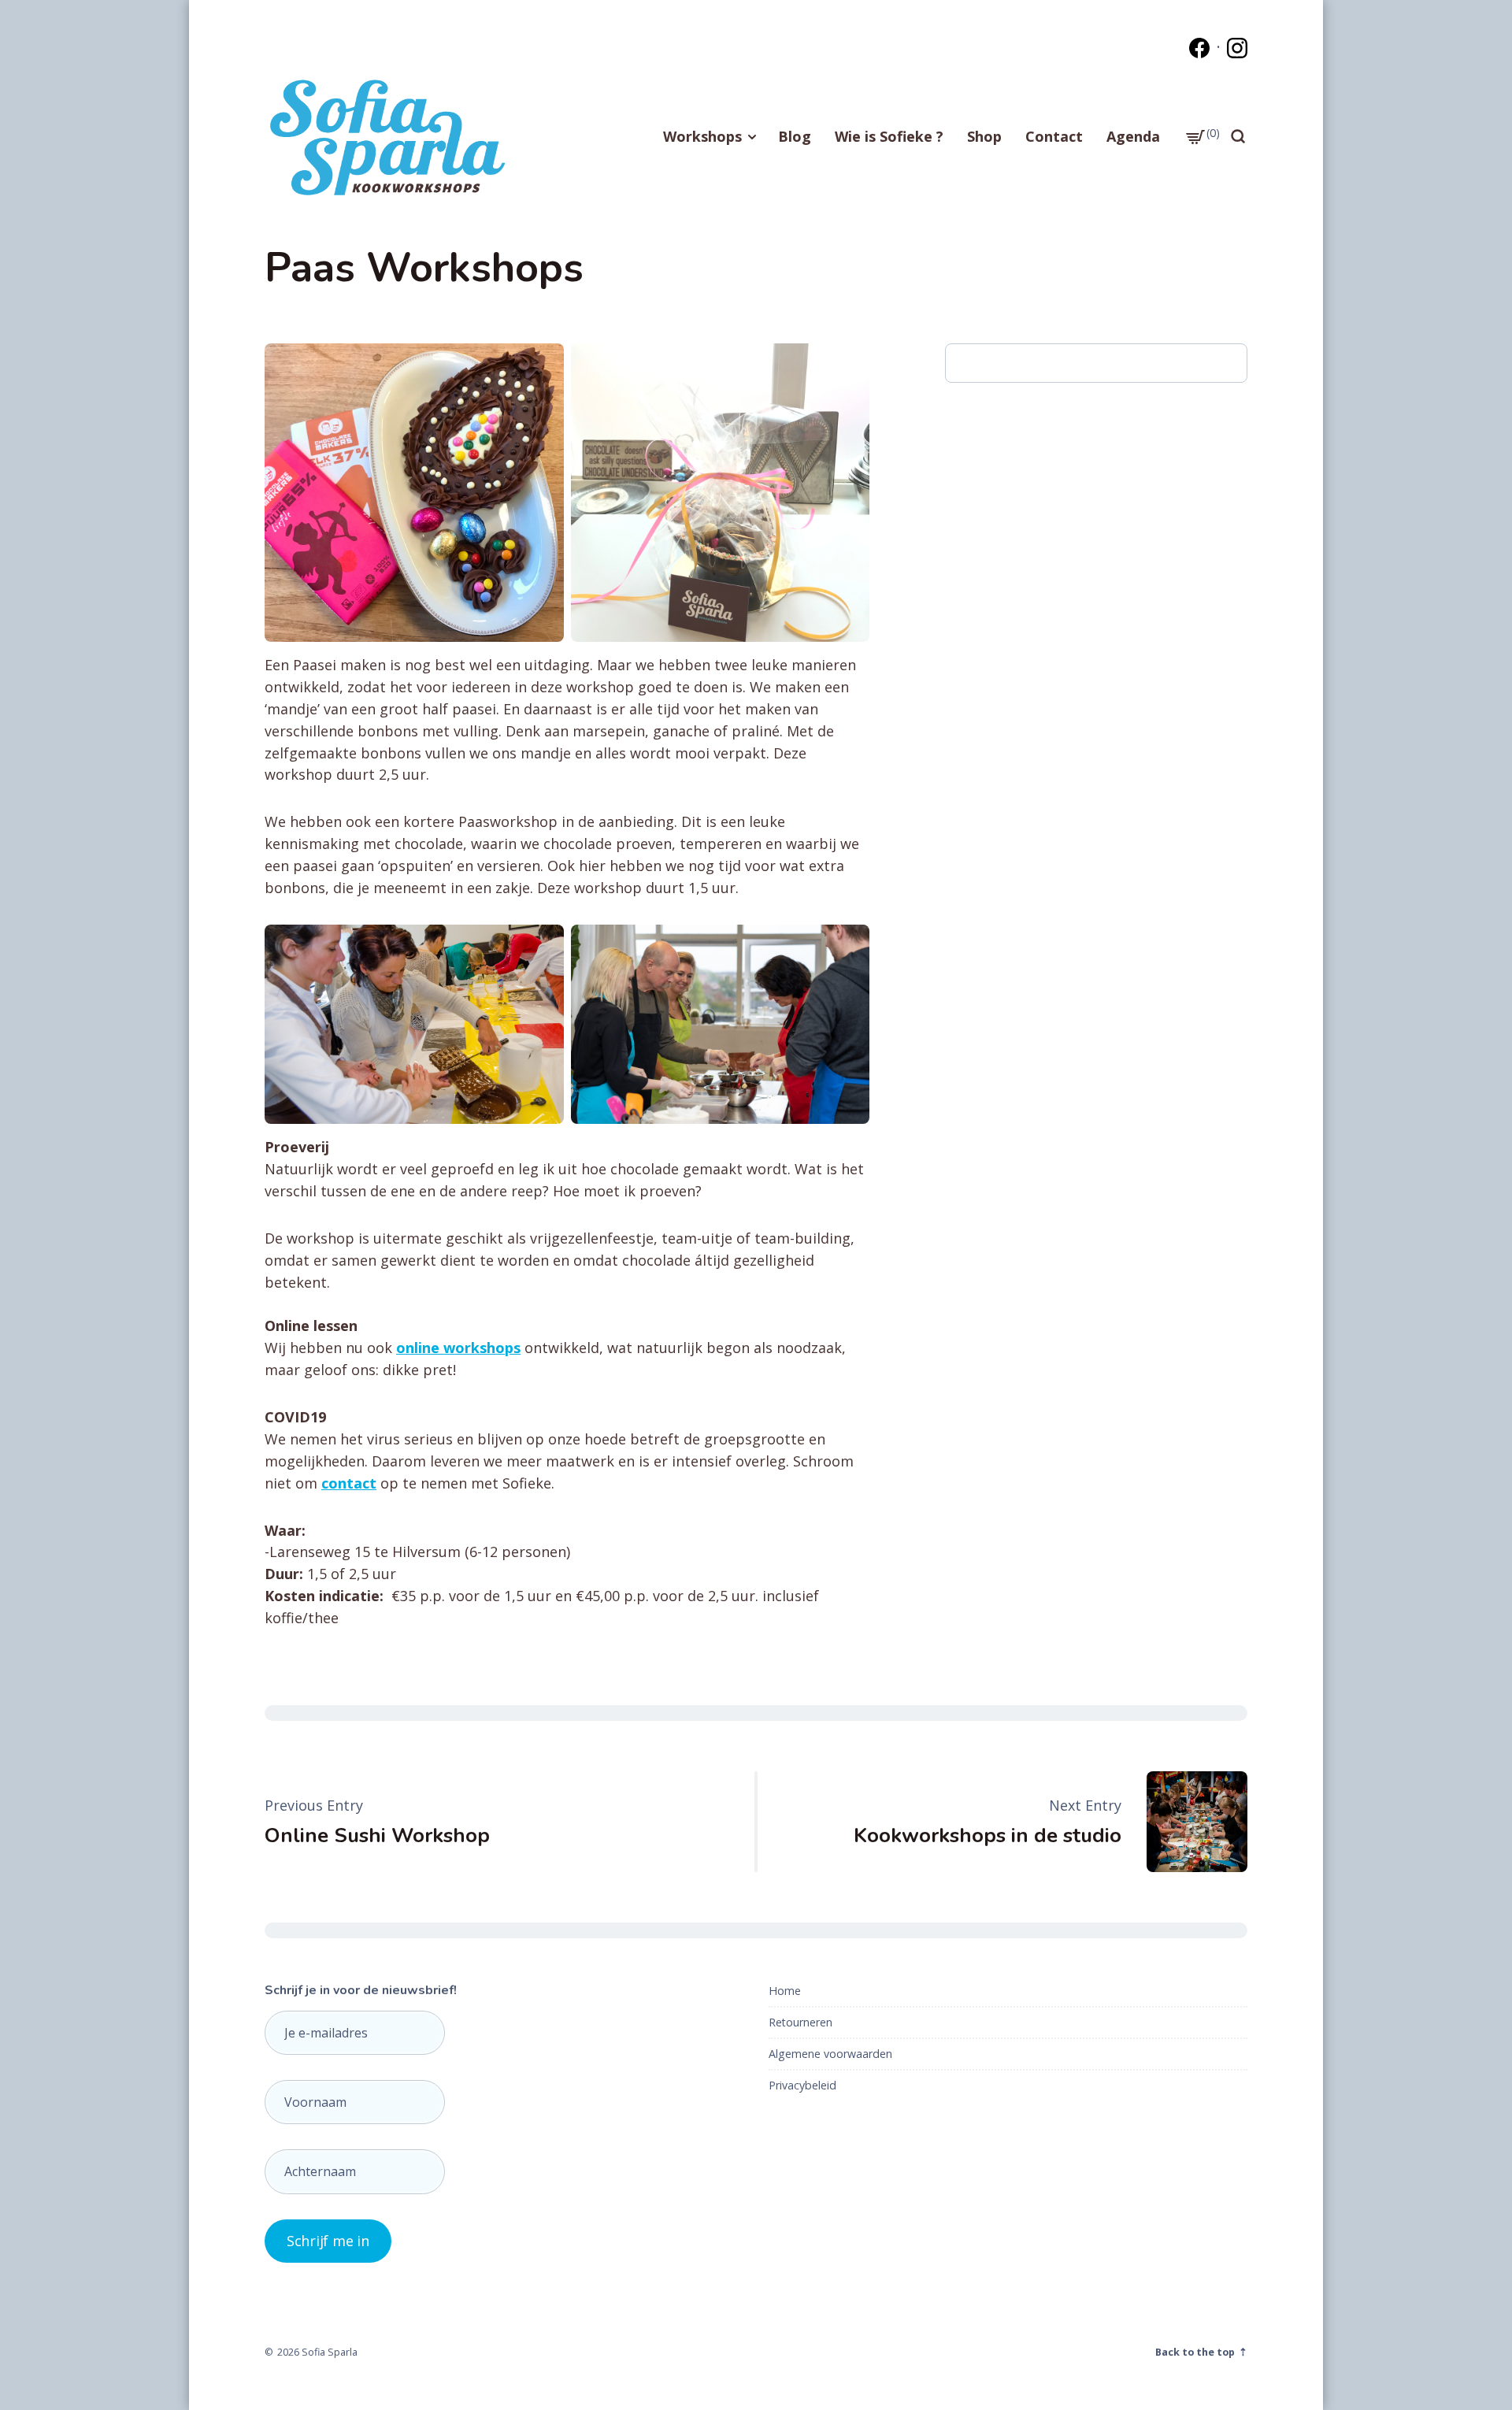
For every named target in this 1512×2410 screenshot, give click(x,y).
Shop (984, 136)
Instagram (1237, 48)
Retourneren (800, 2022)
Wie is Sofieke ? (889, 136)
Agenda (1133, 136)
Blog (795, 136)
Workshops (702, 136)
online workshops (458, 1348)
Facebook (1199, 48)
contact (349, 1483)
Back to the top (1196, 2352)
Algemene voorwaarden (830, 2054)
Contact (1054, 136)
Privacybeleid (802, 2085)
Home (785, 1991)
